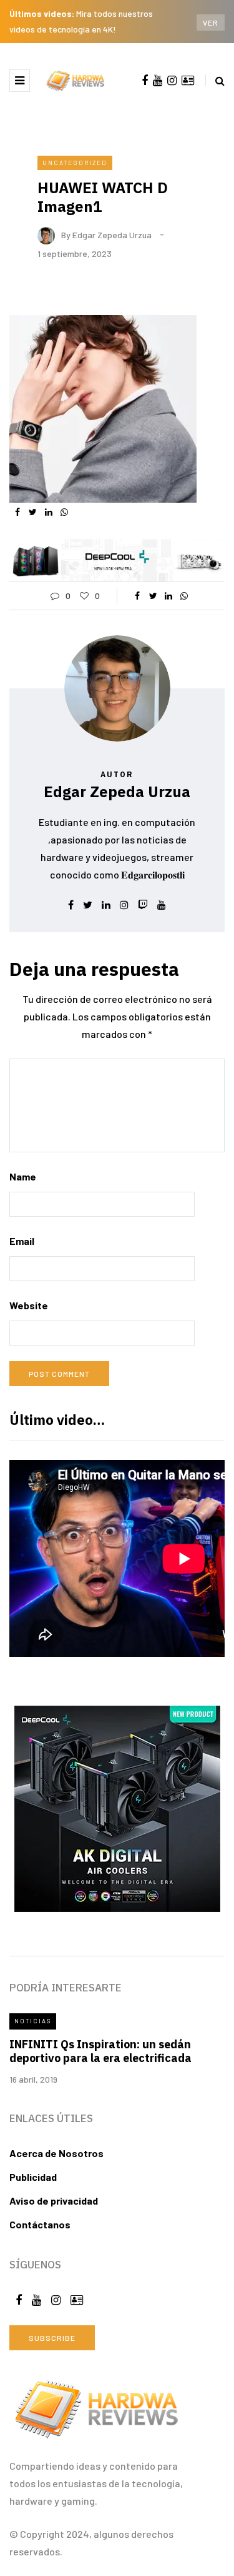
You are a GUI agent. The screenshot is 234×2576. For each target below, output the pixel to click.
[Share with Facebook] (17, 512)
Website (29, 1305)
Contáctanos (40, 2224)
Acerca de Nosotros (56, 2153)
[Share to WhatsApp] (64, 512)
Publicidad (33, 2177)
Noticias (33, 2021)
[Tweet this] (33, 512)
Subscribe (52, 2338)
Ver (211, 23)
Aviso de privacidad (54, 2201)
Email (22, 1241)
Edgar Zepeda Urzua (112, 234)
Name (23, 1176)
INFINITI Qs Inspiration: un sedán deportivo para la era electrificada (100, 2051)
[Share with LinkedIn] (48, 512)
